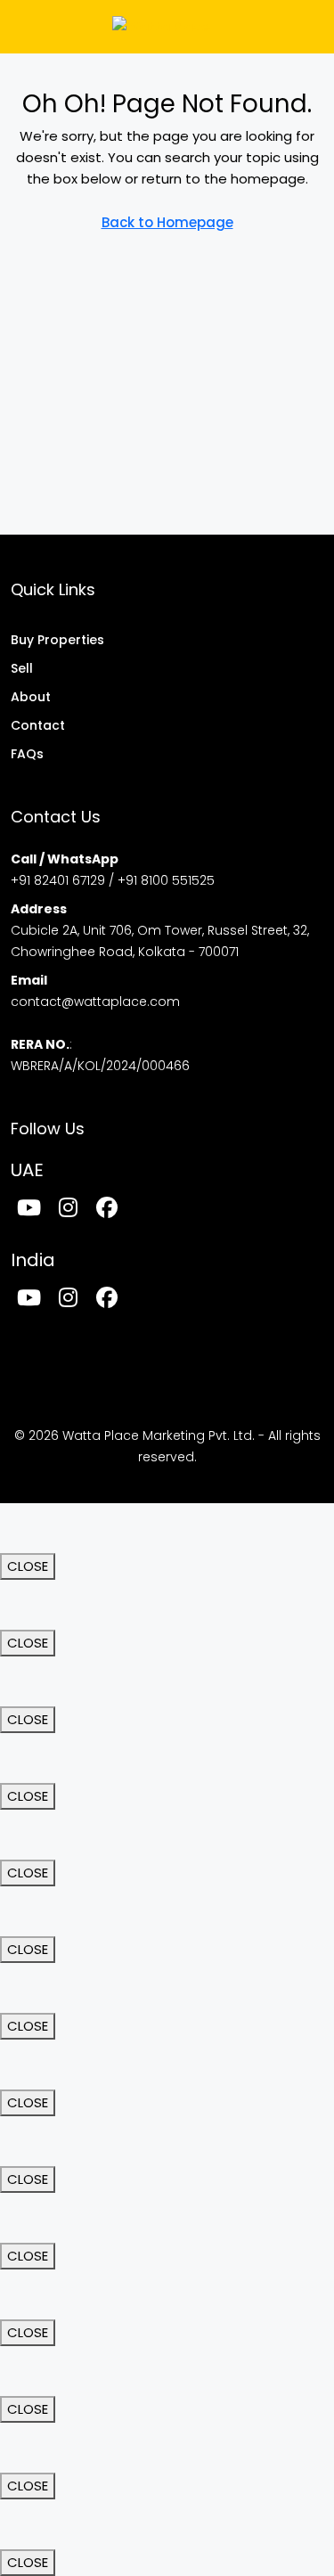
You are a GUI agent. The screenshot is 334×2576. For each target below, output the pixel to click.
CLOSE (28, 1566)
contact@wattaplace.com (95, 1002)
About (31, 697)
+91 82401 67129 (58, 880)
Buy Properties (57, 640)
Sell (22, 668)
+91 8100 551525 (166, 880)
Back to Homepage (167, 222)
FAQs (27, 754)
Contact (38, 725)
